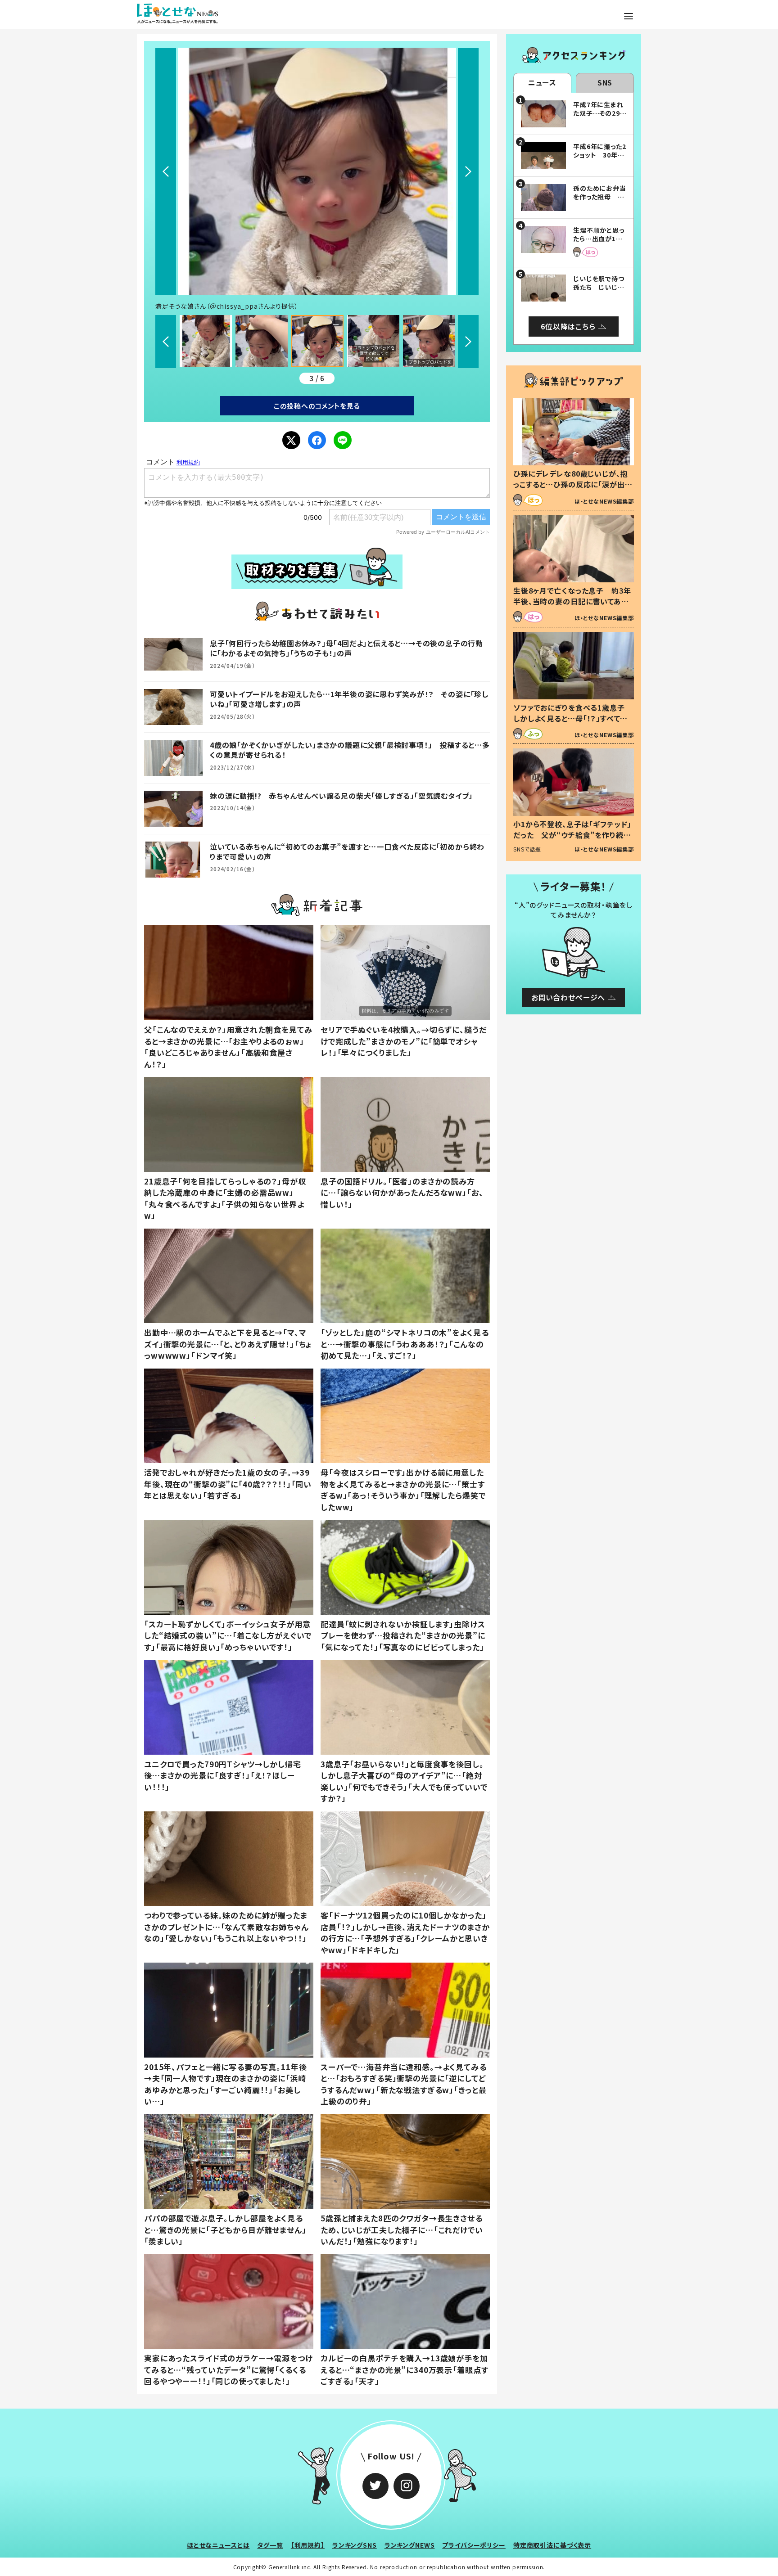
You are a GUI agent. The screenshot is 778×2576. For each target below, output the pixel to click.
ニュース (542, 82)
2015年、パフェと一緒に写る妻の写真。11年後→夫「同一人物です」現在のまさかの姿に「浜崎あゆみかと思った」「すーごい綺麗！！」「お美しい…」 (225, 2084)
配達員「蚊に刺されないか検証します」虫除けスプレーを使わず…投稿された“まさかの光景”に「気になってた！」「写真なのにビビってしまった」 (403, 1635)
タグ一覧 (270, 2545)
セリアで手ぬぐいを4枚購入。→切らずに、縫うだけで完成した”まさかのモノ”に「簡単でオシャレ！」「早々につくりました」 (404, 1041)
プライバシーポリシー (474, 2545)
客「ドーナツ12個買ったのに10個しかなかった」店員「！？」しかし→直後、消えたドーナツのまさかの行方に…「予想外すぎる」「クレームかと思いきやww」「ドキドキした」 (405, 1932)
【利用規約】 (308, 2545)
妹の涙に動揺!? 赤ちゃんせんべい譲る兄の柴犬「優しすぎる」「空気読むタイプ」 (341, 796)
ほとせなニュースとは (218, 2545)
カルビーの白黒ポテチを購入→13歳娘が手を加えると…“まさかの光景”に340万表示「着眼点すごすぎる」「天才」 (404, 2369)
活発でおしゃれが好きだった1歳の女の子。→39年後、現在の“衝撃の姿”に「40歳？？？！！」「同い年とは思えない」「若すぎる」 (228, 1484)
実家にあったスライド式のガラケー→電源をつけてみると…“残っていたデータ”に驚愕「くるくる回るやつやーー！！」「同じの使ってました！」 (228, 2369)
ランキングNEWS (410, 2545)
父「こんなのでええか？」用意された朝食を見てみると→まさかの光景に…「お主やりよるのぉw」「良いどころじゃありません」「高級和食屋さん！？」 (228, 1047)
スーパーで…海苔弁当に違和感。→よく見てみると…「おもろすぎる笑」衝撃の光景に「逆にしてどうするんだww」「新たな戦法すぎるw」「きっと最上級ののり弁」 (404, 2084)
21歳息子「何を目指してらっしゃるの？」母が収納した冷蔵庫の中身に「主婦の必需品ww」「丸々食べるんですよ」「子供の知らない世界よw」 (225, 1198)
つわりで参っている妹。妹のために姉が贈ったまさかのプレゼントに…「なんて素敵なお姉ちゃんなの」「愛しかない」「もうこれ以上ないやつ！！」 (226, 1927)
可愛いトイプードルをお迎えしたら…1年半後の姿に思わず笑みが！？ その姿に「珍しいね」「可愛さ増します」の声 (349, 699)
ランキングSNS (355, 2545)
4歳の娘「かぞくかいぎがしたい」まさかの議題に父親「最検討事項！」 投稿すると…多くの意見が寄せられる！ (350, 750)
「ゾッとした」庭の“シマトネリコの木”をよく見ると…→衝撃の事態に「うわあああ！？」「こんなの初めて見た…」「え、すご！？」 (405, 1344)
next (468, 171)
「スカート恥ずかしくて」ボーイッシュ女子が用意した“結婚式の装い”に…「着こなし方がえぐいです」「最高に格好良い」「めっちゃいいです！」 (228, 1635)
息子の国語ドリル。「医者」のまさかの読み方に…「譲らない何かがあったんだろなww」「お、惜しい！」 (402, 1193)
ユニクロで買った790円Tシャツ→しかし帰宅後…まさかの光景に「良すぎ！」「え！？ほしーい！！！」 (223, 1775)
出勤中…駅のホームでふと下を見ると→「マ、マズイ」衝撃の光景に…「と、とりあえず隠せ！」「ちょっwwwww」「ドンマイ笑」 (228, 1344)
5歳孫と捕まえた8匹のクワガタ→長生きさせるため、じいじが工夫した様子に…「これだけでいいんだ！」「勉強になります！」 (402, 2229)
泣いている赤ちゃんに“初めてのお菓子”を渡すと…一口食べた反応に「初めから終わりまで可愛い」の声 (347, 851)
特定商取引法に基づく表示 (552, 2545)
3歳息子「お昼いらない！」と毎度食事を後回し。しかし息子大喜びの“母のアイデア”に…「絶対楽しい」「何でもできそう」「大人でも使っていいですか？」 (404, 1781)
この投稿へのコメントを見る (317, 406)
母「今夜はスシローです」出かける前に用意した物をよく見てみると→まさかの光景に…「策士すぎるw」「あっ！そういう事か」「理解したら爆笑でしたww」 (403, 1490)
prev (166, 171)
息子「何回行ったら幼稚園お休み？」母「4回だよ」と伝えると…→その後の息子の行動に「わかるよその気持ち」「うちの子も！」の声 (346, 648)
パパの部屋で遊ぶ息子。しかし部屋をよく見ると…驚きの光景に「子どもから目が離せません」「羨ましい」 (225, 2229)
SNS (605, 82)
